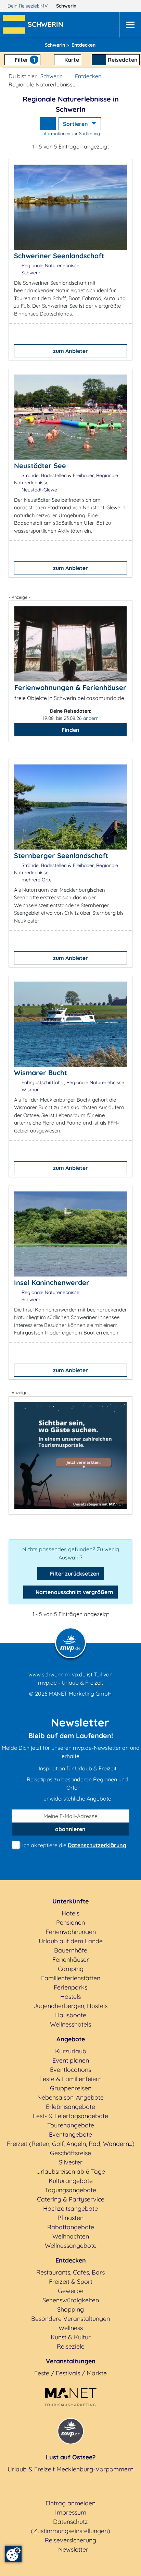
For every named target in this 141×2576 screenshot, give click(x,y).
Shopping (70, 2309)
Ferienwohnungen (71, 1932)
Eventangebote (70, 2134)
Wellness (71, 2328)
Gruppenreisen (71, 2088)
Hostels (70, 1997)
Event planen (71, 2060)
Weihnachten (71, 2236)
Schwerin (67, 6)
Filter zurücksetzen (74, 1574)
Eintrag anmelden (70, 2503)
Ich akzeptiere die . (74, 1845)
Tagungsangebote (70, 2190)
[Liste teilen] (48, 124)
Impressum (71, 2512)
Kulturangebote (71, 2181)
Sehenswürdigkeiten (71, 2300)
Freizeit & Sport (71, 2282)
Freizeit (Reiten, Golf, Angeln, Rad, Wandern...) (71, 2144)
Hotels (70, 1913)
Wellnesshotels (70, 2024)
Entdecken (88, 76)
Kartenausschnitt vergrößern (74, 1592)
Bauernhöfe (71, 1950)
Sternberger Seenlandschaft (61, 856)
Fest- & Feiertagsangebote (70, 2116)
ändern (91, 718)
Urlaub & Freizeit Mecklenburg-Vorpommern (70, 2469)
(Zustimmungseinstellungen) (70, 2531)
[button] (47, 25)
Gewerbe (71, 2291)
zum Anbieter (70, 351)
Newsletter (73, 2549)
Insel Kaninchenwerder (52, 1283)
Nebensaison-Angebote (70, 2097)
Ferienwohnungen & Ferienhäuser (70, 687)
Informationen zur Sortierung (71, 133)
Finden (70, 730)
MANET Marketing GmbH (80, 1694)
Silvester (71, 2162)
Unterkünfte (70, 1901)
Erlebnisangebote (70, 2107)
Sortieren (76, 124)
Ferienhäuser (71, 1960)
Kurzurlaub (71, 2051)
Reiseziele (71, 2346)
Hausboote (71, 2015)
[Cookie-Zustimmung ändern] (13, 2554)
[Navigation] (130, 25)
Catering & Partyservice (71, 2199)
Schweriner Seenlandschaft (59, 256)
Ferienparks (70, 1987)
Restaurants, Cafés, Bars (70, 2272)
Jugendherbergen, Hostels (70, 2006)
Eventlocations (70, 2070)
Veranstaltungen (71, 2361)
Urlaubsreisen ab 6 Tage (71, 2171)
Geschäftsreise (70, 2153)
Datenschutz (70, 2522)
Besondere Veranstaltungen (70, 2319)
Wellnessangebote (71, 2246)
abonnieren (70, 1829)
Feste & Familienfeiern (70, 2079)
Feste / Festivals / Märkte (70, 2373)
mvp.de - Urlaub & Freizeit (70, 1683)
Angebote (71, 2039)
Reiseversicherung (70, 2540)
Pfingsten (70, 2218)
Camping (71, 1969)
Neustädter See (40, 466)
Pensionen (70, 1922)
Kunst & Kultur (71, 2337)
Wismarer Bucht (41, 1073)
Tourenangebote (71, 2125)
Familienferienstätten (71, 1978)
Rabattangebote (71, 2227)
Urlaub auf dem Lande (71, 1941)
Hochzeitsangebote (70, 2209)
